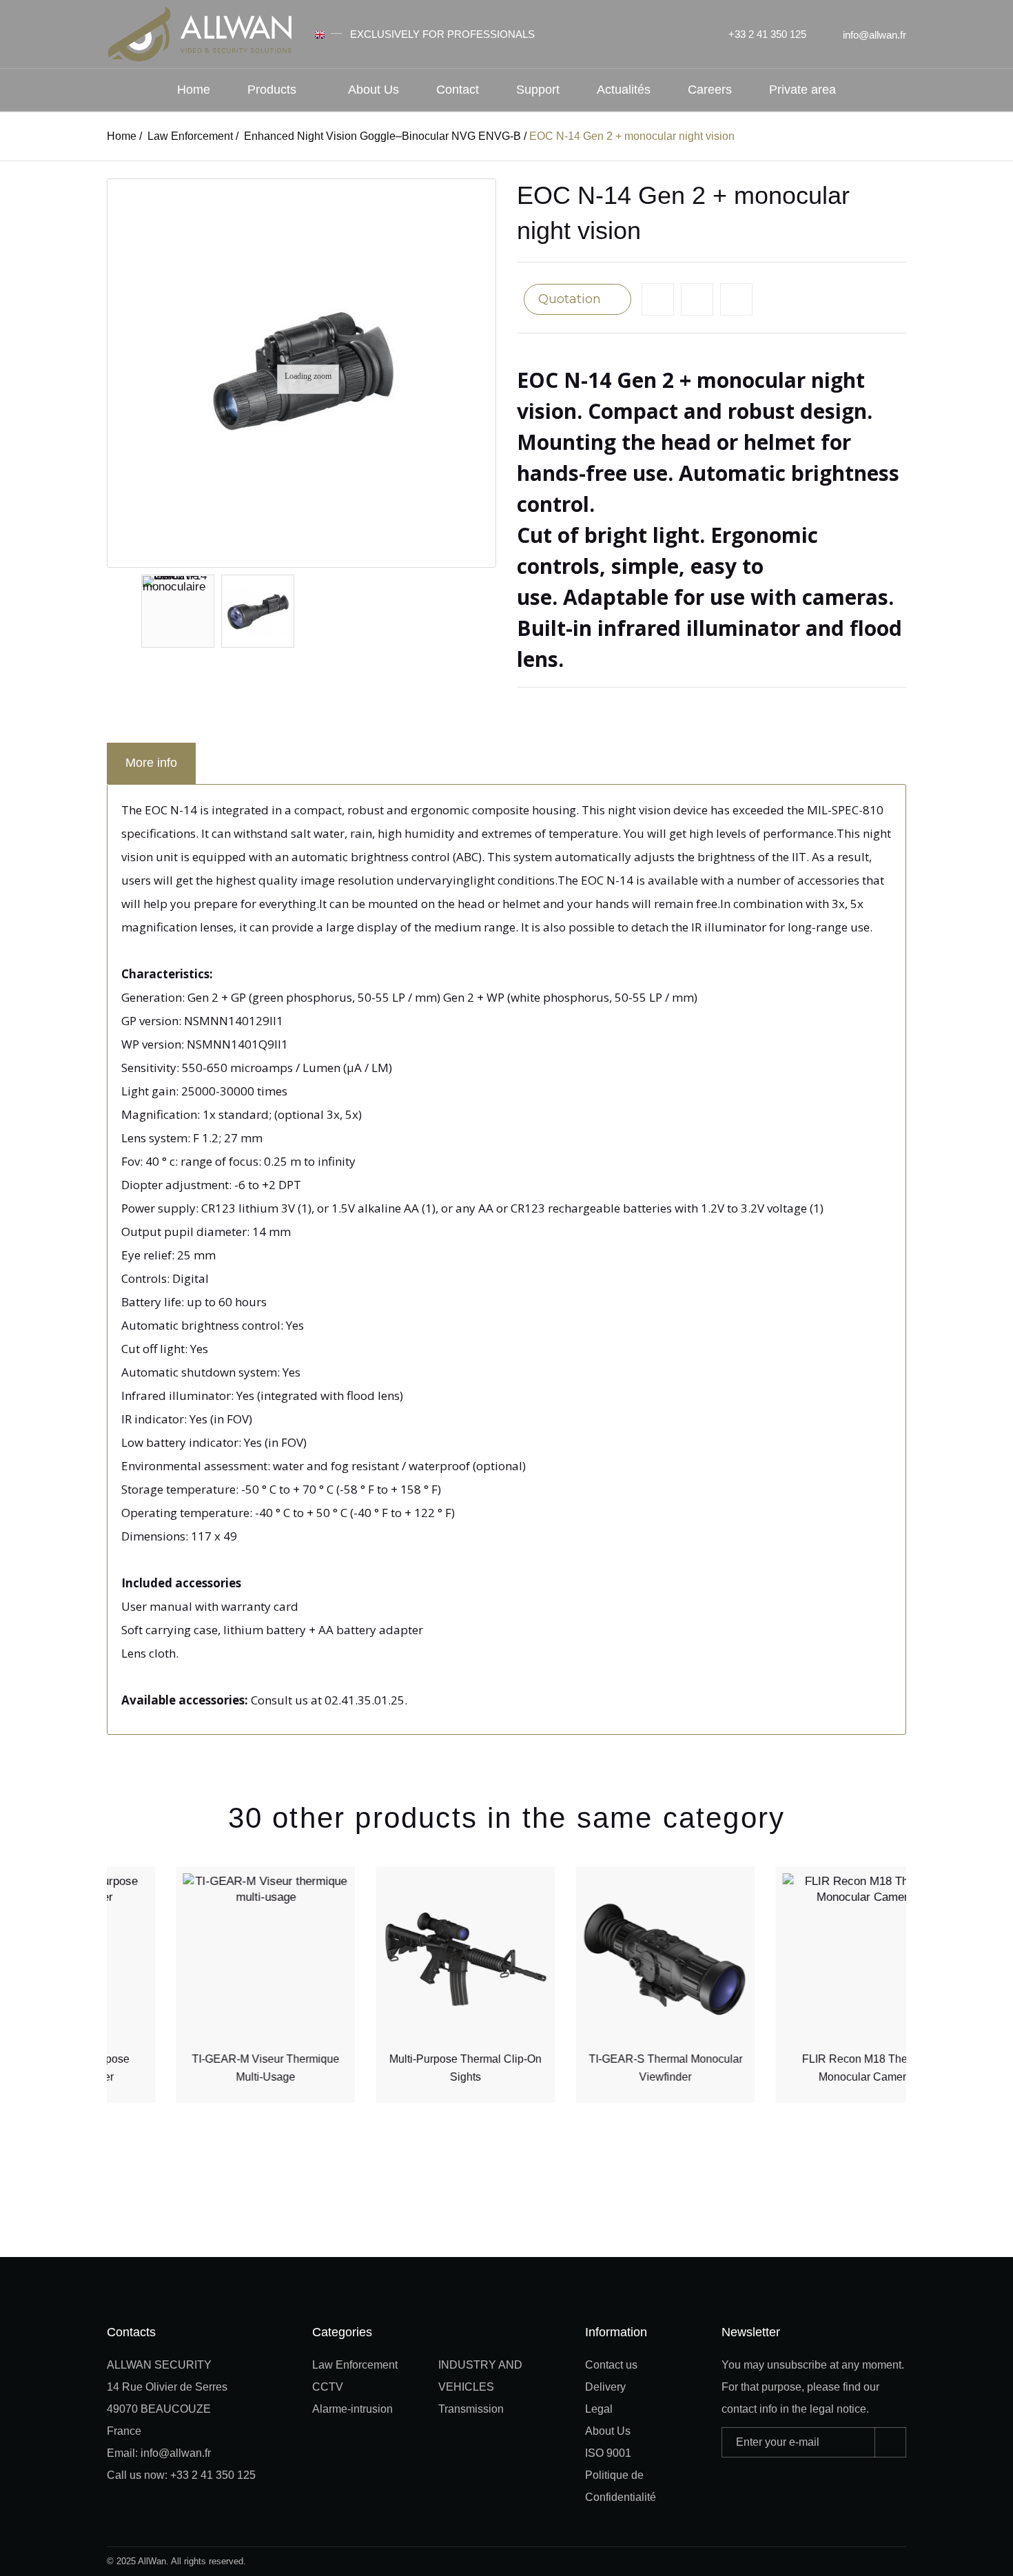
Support (538, 90)
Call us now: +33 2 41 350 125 (181, 2475)
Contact (458, 90)
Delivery (605, 2387)
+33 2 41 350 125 (767, 34)
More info (151, 763)
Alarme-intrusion (352, 2409)
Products (272, 90)
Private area (802, 90)
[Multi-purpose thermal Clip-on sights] (407, 1960)
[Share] (736, 299)
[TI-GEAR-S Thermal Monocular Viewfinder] (606, 1960)
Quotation (571, 299)
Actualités (624, 90)
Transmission (471, 2409)
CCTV (328, 2387)
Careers (710, 90)
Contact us (611, 2365)
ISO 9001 (608, 2453)
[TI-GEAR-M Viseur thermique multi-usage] (207, 1960)
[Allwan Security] (200, 33)
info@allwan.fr (874, 35)
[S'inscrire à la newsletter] (890, 2442)
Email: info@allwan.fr (159, 2453)
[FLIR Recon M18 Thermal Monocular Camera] (806, 1960)
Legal (599, 2409)
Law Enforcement (355, 2365)
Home (194, 90)
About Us (374, 90)
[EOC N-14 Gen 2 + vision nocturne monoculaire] (178, 611)
